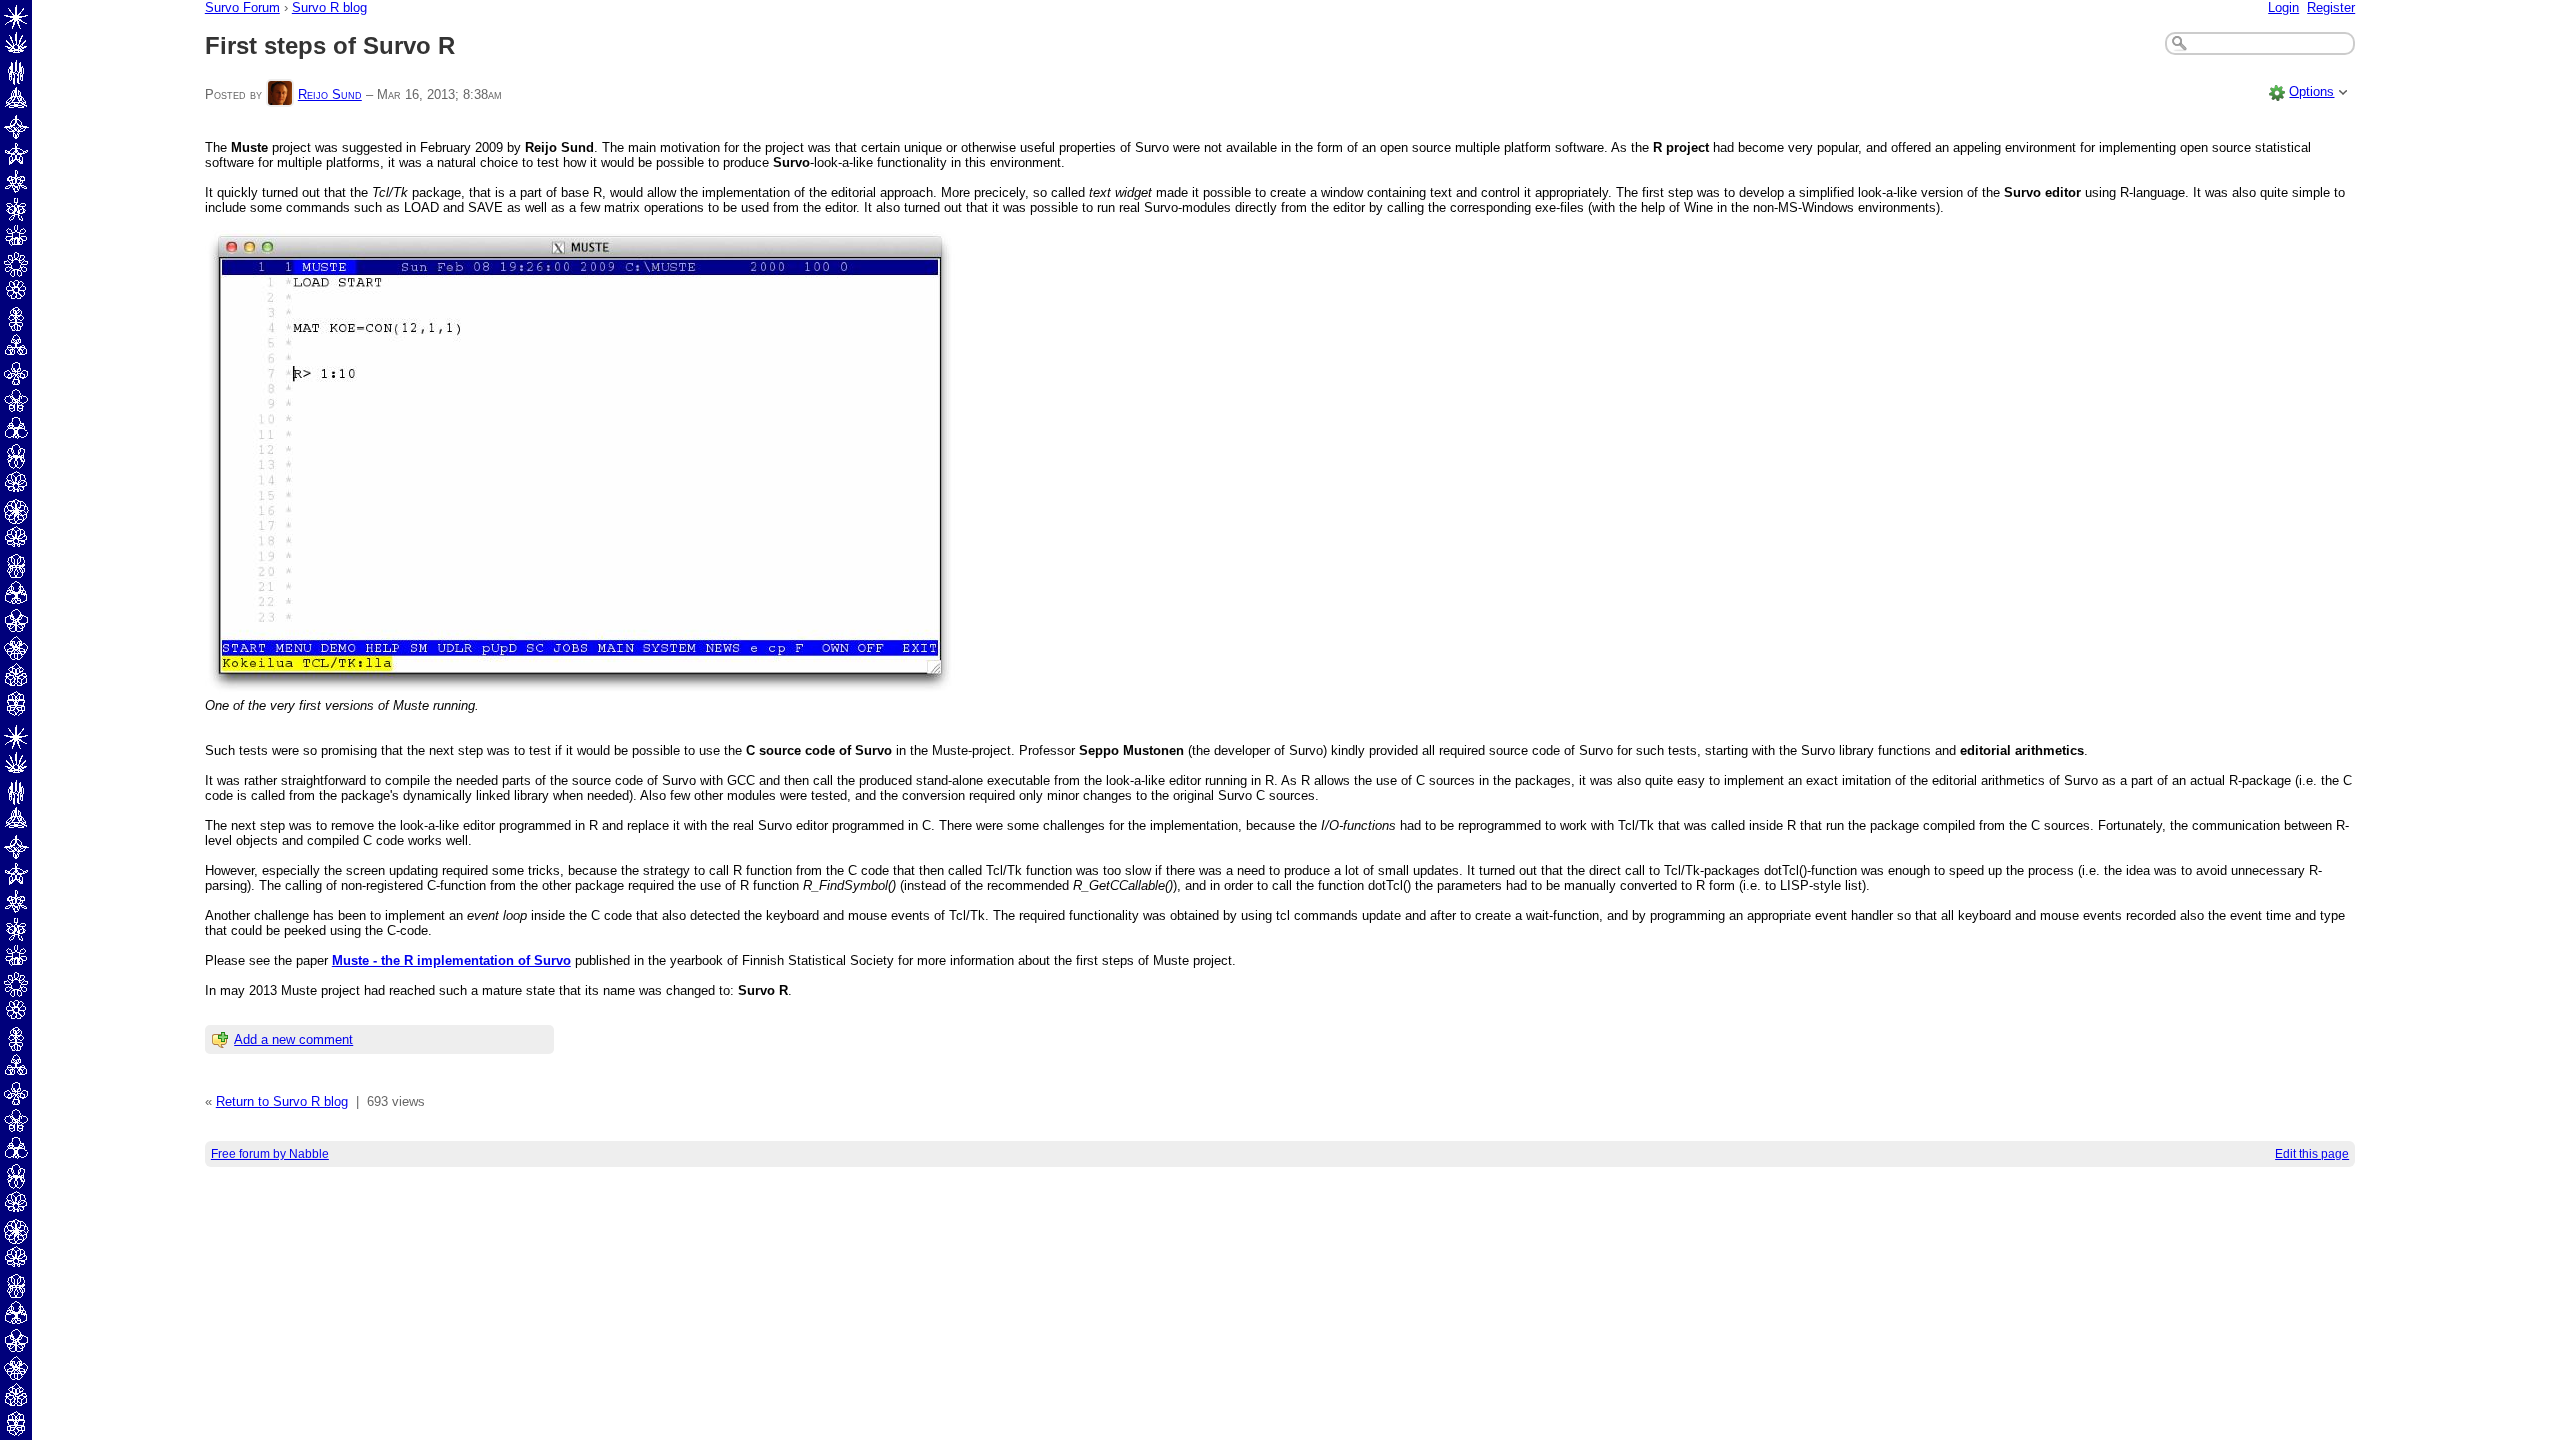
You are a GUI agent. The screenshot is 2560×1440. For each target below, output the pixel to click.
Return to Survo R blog (282, 1101)
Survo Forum (242, 7)
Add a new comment (293, 1039)
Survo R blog (329, 7)
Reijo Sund (330, 94)
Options (2311, 91)
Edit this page (2312, 1154)
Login (2283, 7)
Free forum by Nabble (270, 1154)
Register (2331, 7)
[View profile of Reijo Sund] (280, 94)
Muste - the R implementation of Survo (451, 960)
